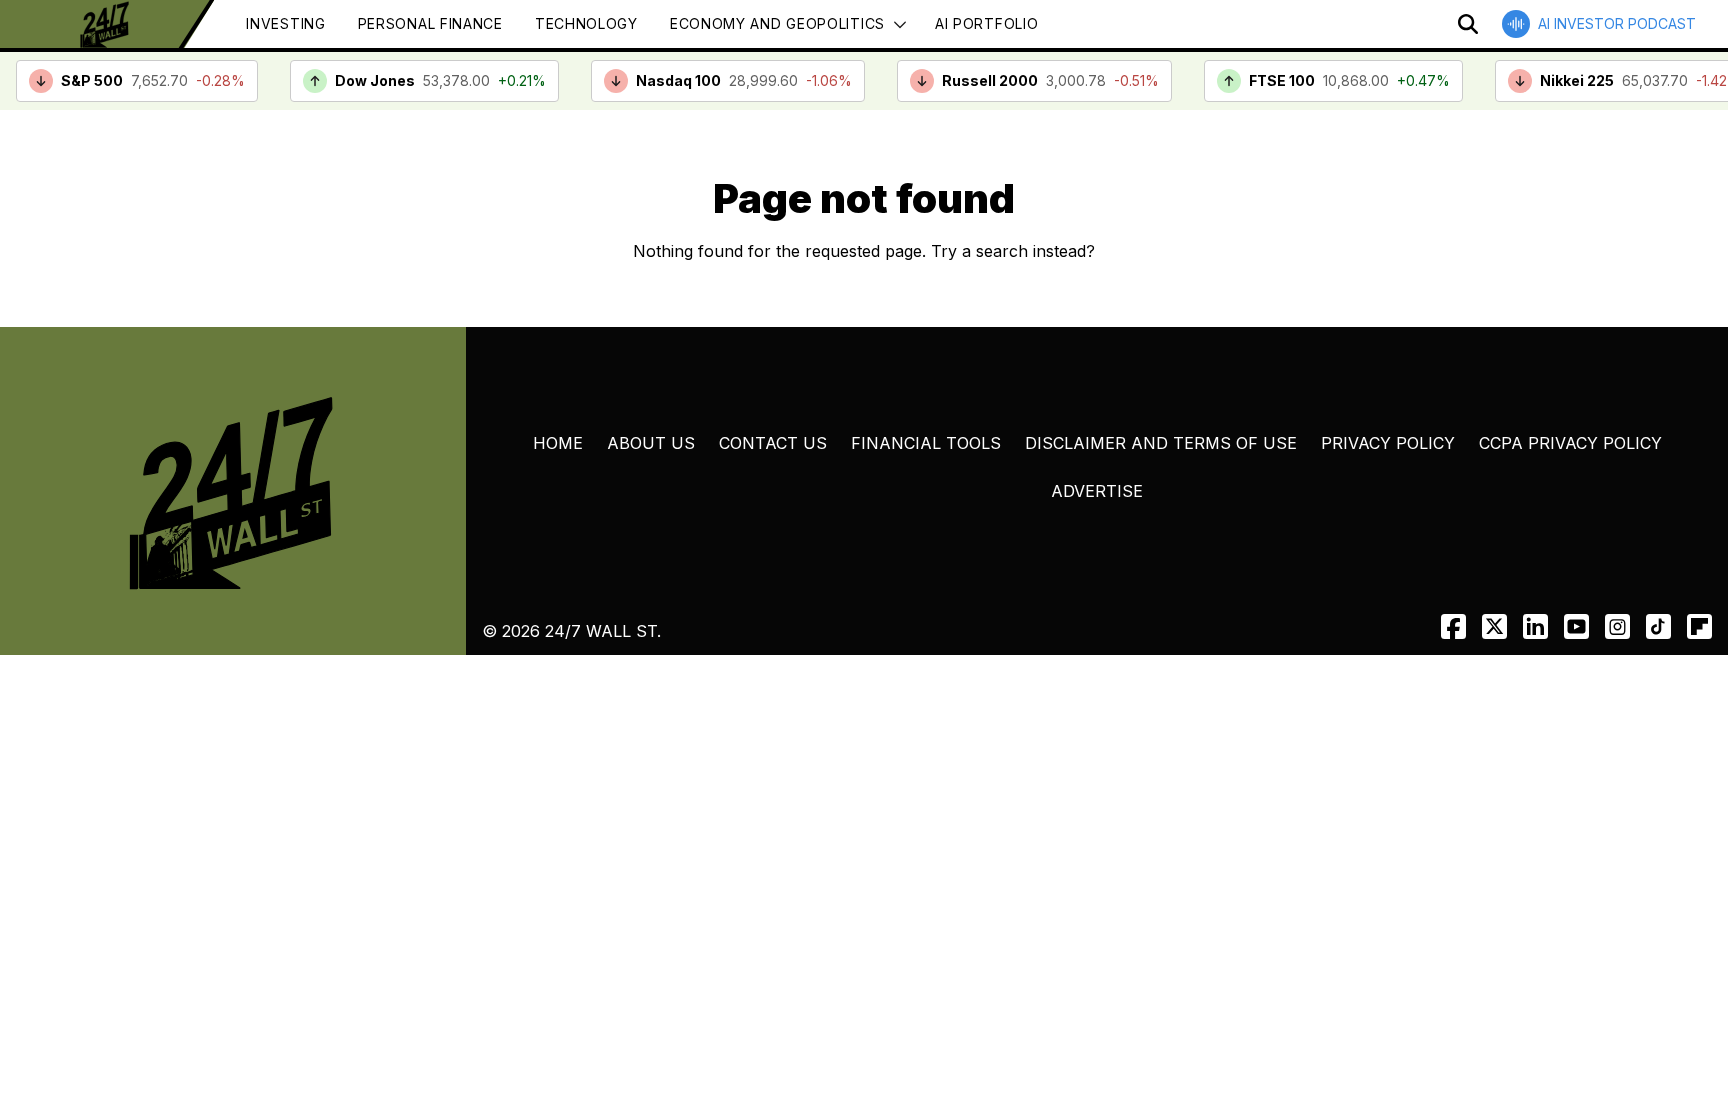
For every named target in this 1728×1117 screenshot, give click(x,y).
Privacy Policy (1388, 443)
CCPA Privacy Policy (1570, 443)
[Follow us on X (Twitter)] (1494, 626)
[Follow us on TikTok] (1658, 626)
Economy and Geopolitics (777, 23)
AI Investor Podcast (1617, 23)
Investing (285, 23)
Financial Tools (926, 443)
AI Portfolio (986, 23)
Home (558, 443)
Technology (586, 23)
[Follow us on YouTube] (1576, 626)
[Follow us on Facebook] (1453, 626)
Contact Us (773, 443)
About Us (651, 443)
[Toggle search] (1468, 24)
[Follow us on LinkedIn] (1535, 626)
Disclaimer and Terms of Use (1161, 443)
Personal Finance (430, 23)
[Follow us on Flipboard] (1699, 626)
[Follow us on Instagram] (1617, 626)
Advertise (1097, 491)
